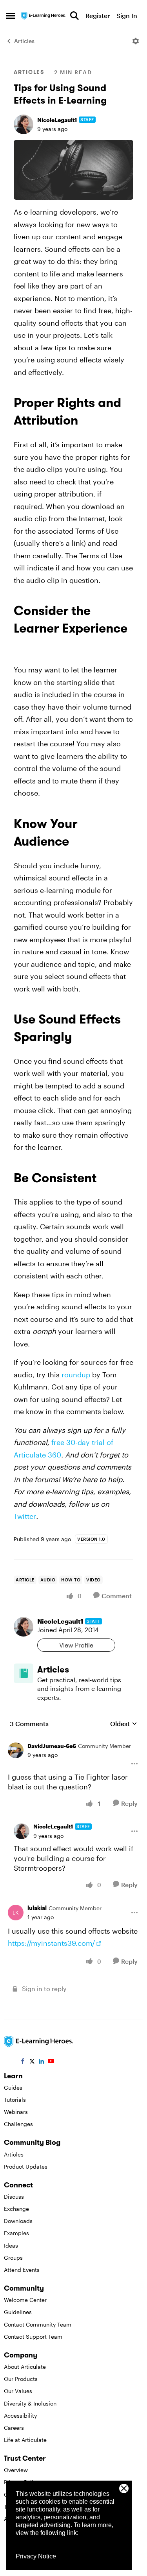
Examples (16, 2233)
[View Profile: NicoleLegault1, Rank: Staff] (24, 124)
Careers (14, 2428)
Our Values (18, 2391)
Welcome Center (25, 2300)
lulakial (37, 1908)
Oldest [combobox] (124, 1724)
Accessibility (20, 2416)
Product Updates (26, 2166)
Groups (13, 2258)
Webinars (16, 2112)
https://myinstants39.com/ (51, 1943)
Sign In (127, 15)
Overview (16, 2470)
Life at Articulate (25, 2440)
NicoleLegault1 (57, 120)
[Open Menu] (136, 41)
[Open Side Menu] (11, 16)
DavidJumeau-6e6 (52, 1746)
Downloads (18, 2221)
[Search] (74, 16)
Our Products (21, 2379)
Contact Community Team (38, 2324)
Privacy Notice (36, 2556)
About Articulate (25, 2367)
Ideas (11, 2245)
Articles (24, 41)
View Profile (76, 1645)
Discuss (14, 2197)
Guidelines (18, 2312)
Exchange (16, 2209)
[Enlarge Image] (73, 170)
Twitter (25, 1516)
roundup (76, 1375)
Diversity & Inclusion (30, 2403)
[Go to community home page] (44, 15)
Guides (13, 2088)
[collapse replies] (73, 1740)
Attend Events (22, 2270)
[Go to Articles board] (24, 1673)
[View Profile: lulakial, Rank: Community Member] (16, 1913)
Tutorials (15, 2100)
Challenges (18, 2124)
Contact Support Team (33, 2337)
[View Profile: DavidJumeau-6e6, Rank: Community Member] (16, 1750)
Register (98, 15)
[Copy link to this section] (87, 422)
